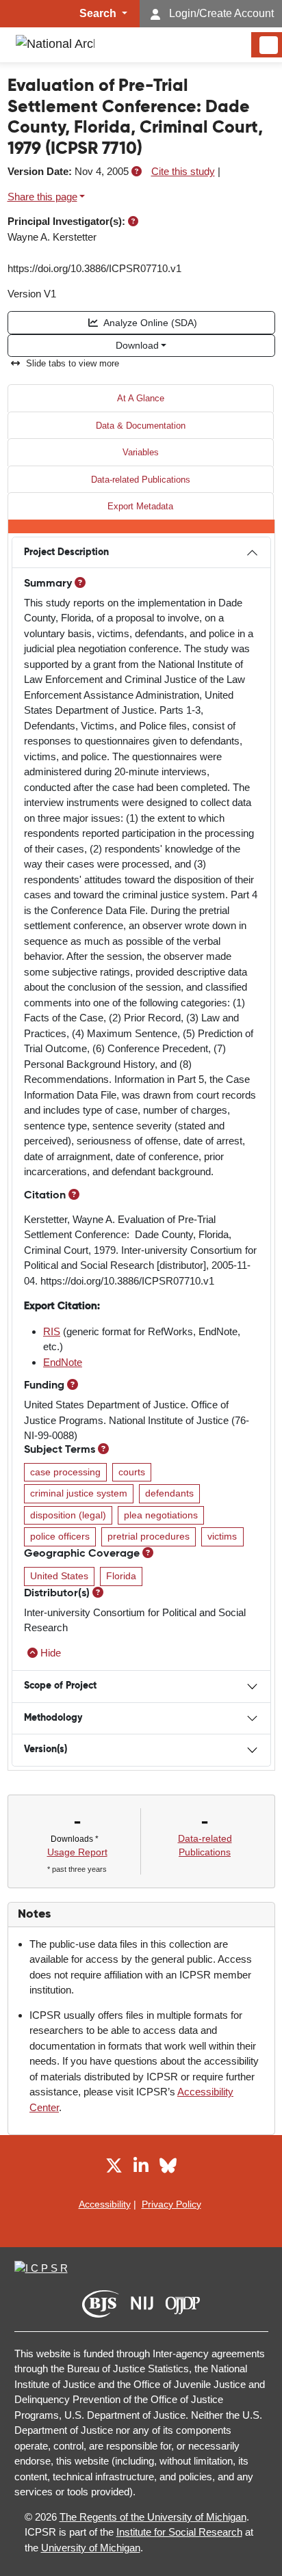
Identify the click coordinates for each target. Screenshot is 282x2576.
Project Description (66, 552)
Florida (121, 1576)
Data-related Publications (141, 480)
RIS (52, 1331)
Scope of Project (60, 1686)
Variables (141, 452)
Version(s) (46, 1749)
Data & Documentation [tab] (141, 426)
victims (222, 1537)
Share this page (42, 197)
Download (137, 345)
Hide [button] (51, 1653)
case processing (65, 1472)
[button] (137, 171)
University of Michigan (91, 2548)
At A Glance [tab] (141, 398)
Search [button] (99, 13)
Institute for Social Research (179, 2532)
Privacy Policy (171, 2204)
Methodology (53, 1718)
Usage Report (77, 1852)
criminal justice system (79, 1493)
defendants (169, 1493)
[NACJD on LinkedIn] (141, 2168)
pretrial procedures (149, 1537)
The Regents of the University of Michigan (153, 2517)
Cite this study (183, 171)
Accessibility (105, 2204)
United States (59, 1576)
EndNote (63, 1362)
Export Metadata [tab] (140, 506)
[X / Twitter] (114, 2168)
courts (132, 1472)
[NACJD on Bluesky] (168, 2168)
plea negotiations (161, 1515)
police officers (60, 1537)
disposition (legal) (68, 1515)
